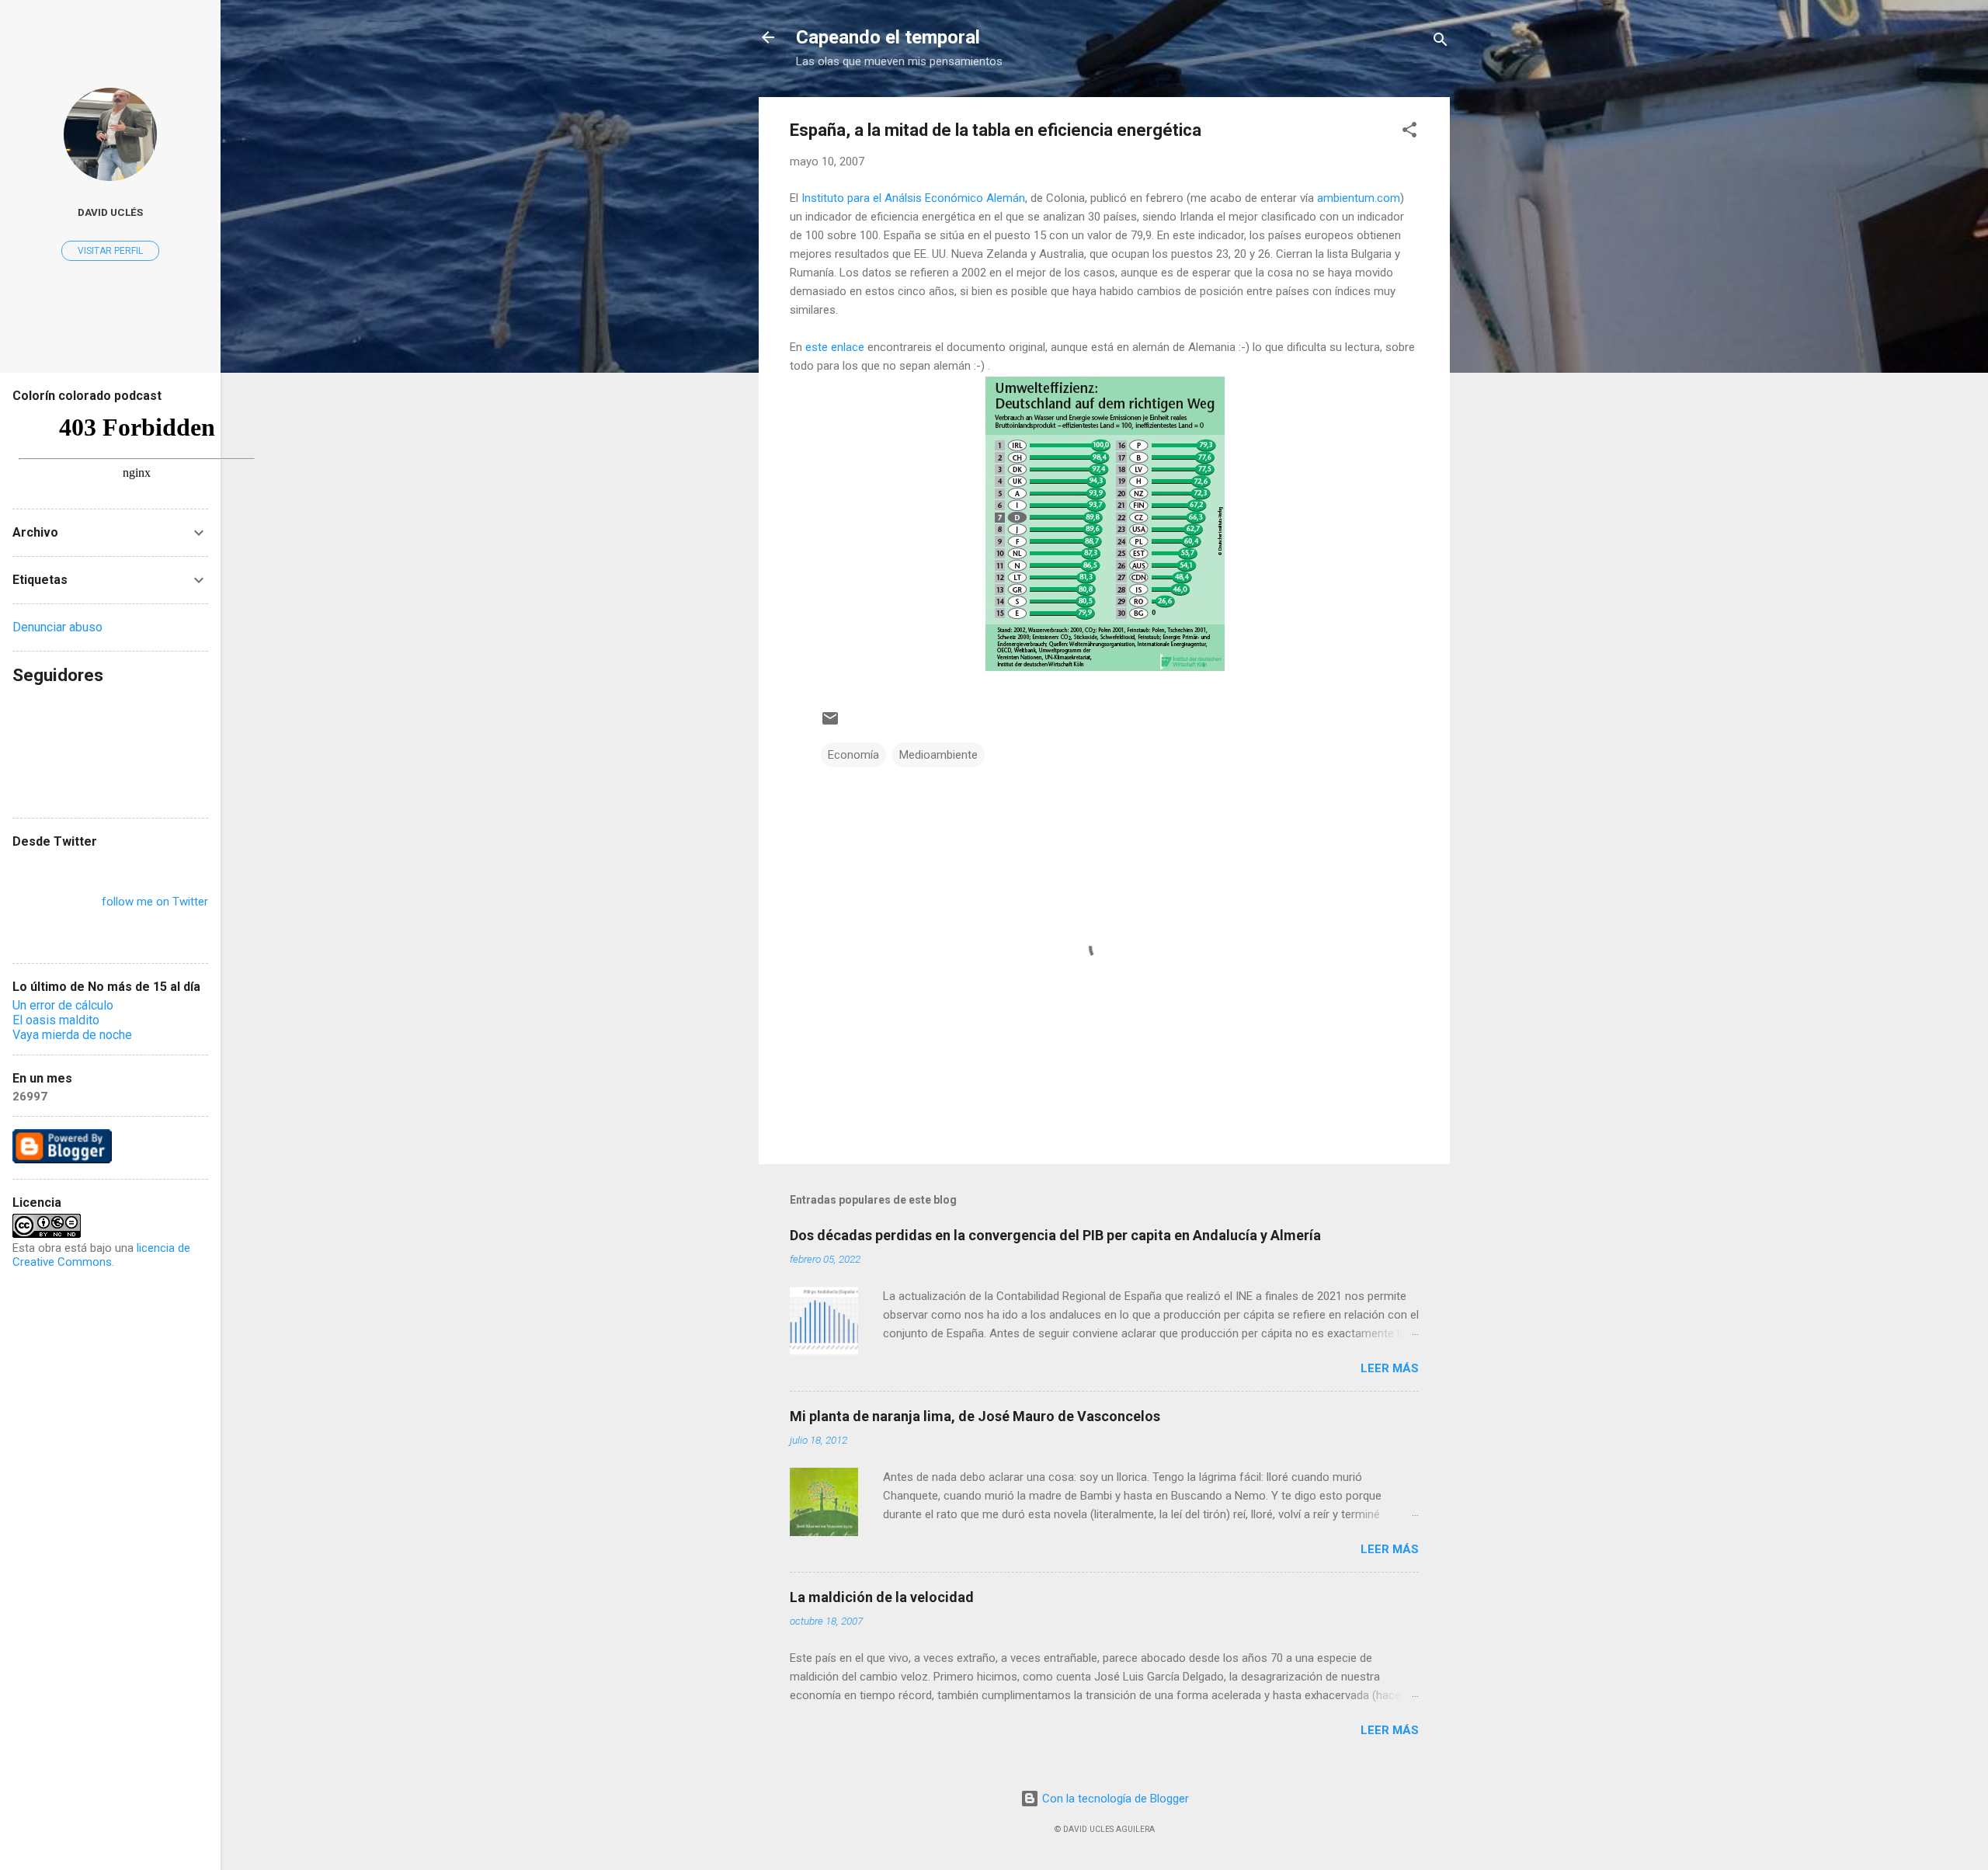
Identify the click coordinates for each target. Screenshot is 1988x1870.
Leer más (1390, 1368)
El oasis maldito (56, 1020)
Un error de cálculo (63, 1005)
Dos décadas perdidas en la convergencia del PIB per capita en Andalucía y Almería (1055, 1235)
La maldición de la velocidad (882, 1597)
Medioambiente (938, 755)
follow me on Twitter (155, 902)
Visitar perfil (110, 251)
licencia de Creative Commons (101, 1255)
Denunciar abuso (57, 627)
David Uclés (110, 212)
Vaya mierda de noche (72, 1035)
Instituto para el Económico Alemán (913, 198)
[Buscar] (1441, 42)
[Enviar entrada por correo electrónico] (830, 724)
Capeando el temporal (888, 37)
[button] (1409, 132)
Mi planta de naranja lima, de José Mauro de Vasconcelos (975, 1416)
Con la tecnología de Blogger (1114, 1799)
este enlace (835, 347)
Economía (853, 755)
